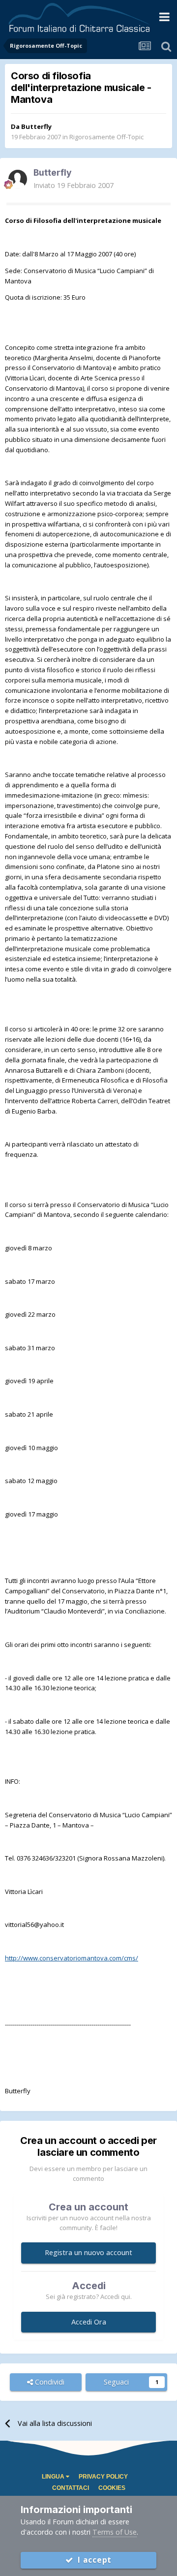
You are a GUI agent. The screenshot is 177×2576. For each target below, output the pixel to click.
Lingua (54, 2477)
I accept (93, 2560)
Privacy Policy (103, 2477)
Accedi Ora (89, 2322)
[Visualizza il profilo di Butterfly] (18, 179)
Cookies (112, 2488)
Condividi (49, 2382)
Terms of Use (115, 2532)
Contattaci (71, 2488)
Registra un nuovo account (88, 2252)
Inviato (74, 185)
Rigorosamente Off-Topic (106, 137)
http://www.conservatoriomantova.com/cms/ (72, 1958)
